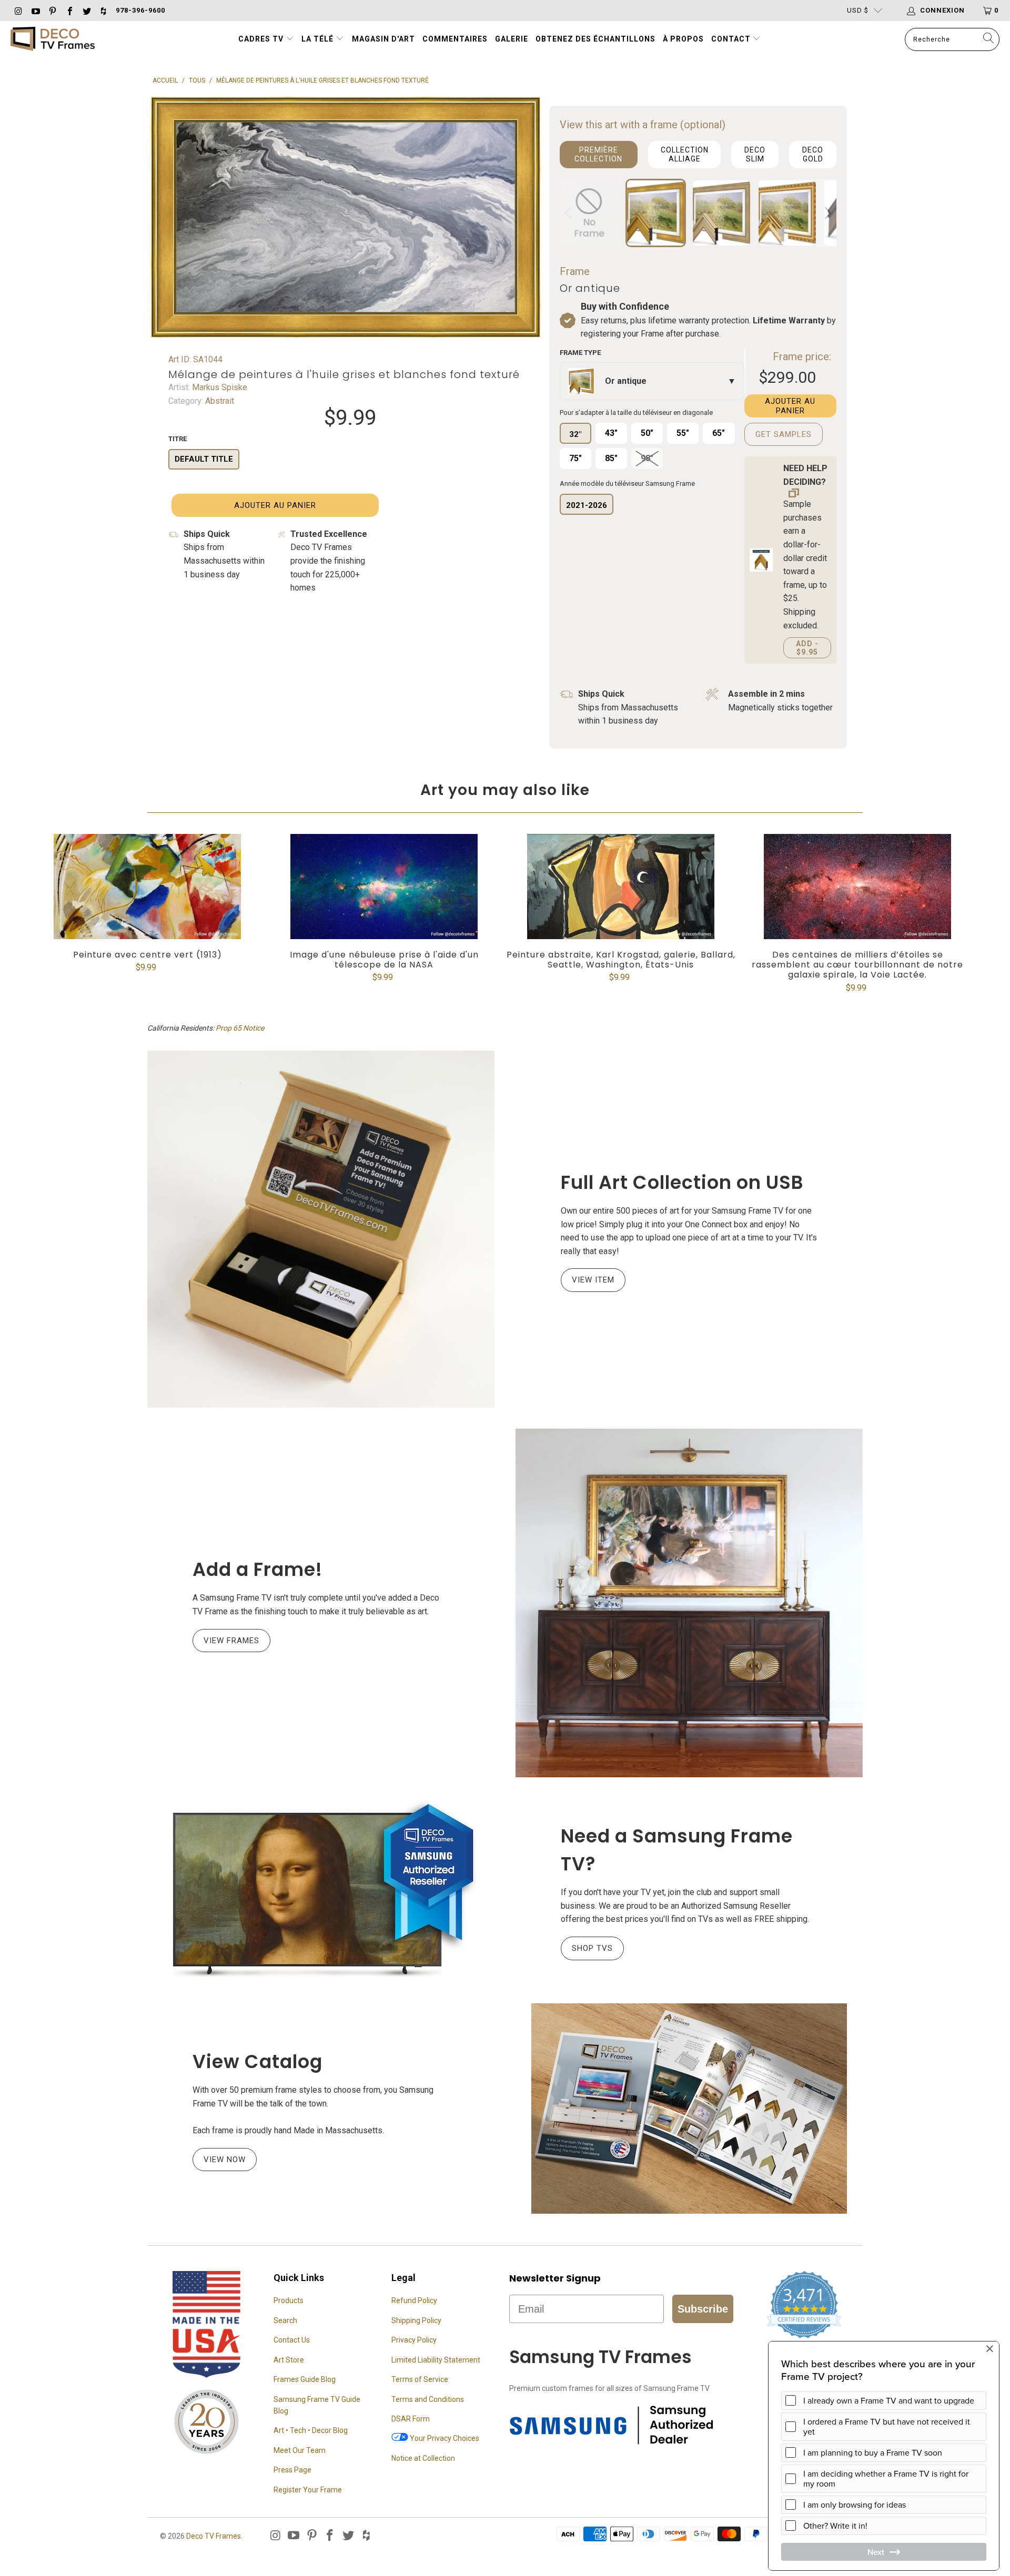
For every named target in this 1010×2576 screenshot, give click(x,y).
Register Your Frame (308, 2490)
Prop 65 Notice (240, 1028)
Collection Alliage (685, 154)
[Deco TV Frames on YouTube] (35, 10)
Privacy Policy (414, 2340)
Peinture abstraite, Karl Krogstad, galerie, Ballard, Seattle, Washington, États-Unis (621, 887)
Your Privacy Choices (444, 2438)
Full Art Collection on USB (682, 1182)
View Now (225, 2160)
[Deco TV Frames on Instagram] (18, 10)
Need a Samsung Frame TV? (677, 1850)
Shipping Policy (416, 2320)
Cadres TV (261, 39)
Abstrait (219, 401)
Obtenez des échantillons (595, 39)
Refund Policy (414, 2300)
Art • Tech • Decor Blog (311, 2430)
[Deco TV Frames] (53, 40)
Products (289, 2300)
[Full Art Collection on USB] (321, 1229)
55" (683, 433)
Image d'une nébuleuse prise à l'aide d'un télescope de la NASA (384, 887)
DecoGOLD (813, 154)
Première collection (598, 154)
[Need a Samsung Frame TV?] (321, 1890)
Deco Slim (755, 154)
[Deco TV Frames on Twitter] (86, 10)
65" (719, 433)
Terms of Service (420, 2379)
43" (611, 433)
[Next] (826, 213)
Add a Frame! (257, 1569)
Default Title (204, 459)
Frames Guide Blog (305, 2379)
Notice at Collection (423, 2458)
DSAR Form (411, 2419)
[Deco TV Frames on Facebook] (69, 10)
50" (647, 433)
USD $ (858, 10)
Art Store (289, 2360)
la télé (319, 39)
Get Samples (784, 434)
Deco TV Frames (214, 2536)
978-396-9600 (140, 10)
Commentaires (455, 39)
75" (575, 458)
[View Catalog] (689, 2109)
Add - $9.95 (807, 648)
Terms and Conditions (428, 2399)
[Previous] (570, 213)
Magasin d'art (383, 39)
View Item (593, 1280)
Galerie (512, 39)
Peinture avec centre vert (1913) (147, 887)
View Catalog (257, 2061)
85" (611, 458)
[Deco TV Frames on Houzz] (103, 10)
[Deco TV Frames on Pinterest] (52, 10)
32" (575, 434)
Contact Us (292, 2340)
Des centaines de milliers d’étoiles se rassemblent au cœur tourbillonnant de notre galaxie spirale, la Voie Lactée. (857, 887)
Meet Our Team (300, 2450)
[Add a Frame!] (689, 1603)
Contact (732, 39)
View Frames (231, 1641)
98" (647, 458)
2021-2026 (587, 505)
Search (285, 2320)
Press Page (292, 2470)
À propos (683, 39)
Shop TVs (592, 1948)
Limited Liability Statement (436, 2360)
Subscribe (703, 2309)
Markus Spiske (219, 387)
